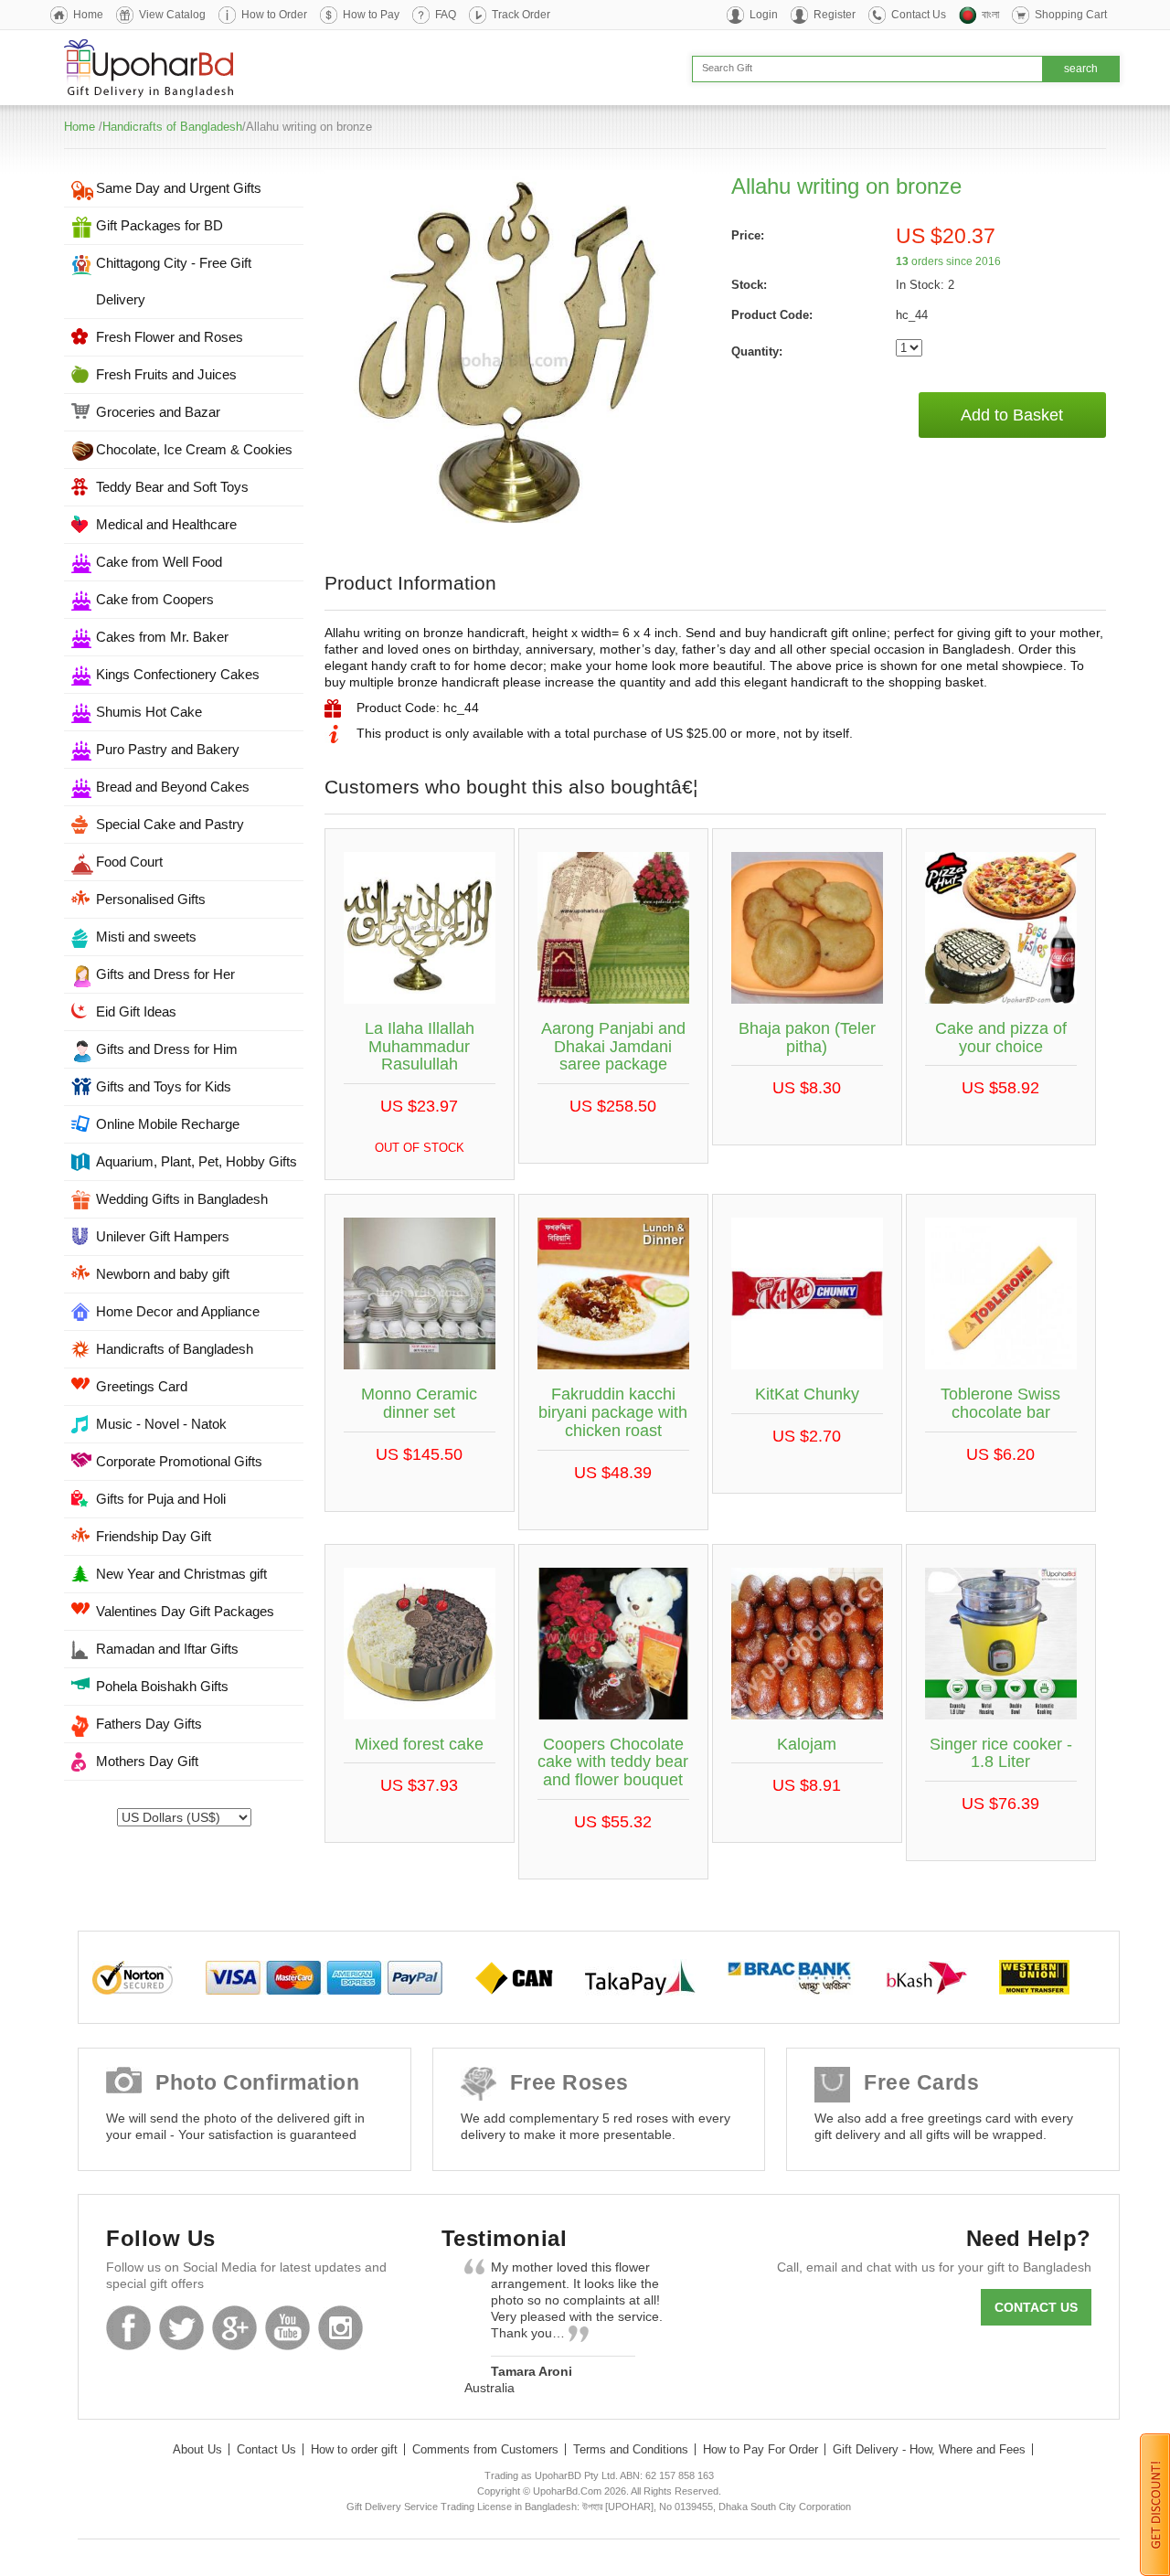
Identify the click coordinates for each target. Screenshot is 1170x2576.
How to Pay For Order (760, 2449)
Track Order (521, 15)
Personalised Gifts (151, 899)
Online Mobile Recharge (168, 1124)
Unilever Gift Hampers (163, 1236)
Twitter (181, 2328)
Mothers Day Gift (147, 1761)
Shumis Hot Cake (149, 712)
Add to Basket (1012, 415)
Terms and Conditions (631, 2449)
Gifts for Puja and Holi (161, 1499)
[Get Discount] (1155, 2504)
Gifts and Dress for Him (167, 1049)
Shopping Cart (1071, 15)
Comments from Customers (485, 2449)
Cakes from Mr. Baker (162, 637)
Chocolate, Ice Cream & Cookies (194, 449)
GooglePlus (234, 2328)
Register (835, 15)
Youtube (287, 2328)
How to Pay (371, 15)
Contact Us (919, 15)
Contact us (1036, 2307)
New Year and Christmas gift (181, 1574)
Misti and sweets (146, 937)
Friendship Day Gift (154, 1536)
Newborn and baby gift (163, 1274)
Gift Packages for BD (160, 225)
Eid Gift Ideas (136, 1011)
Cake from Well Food (159, 562)
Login (764, 15)
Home (88, 15)
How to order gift (354, 2449)
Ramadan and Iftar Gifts (167, 1649)
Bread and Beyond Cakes (173, 787)
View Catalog (172, 15)
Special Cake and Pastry (170, 824)
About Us (197, 2449)
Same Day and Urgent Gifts (179, 188)
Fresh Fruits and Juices (166, 374)
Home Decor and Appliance (178, 1311)
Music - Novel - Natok (161, 1424)
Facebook (128, 2328)
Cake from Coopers (155, 599)
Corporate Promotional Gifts (179, 1461)
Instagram (340, 2328)
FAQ (446, 15)
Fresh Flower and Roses (170, 337)
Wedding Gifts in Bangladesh (182, 1199)
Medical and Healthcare (166, 524)
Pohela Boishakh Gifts (162, 1686)
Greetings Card (142, 1386)
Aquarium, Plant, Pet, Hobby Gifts (197, 1161)
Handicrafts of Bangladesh (172, 127)
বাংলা (990, 15)
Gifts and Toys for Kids (164, 1086)
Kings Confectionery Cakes (178, 674)
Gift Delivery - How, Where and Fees (929, 2449)
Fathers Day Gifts (149, 1724)
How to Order (274, 15)
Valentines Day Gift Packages (185, 1611)
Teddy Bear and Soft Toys (172, 487)
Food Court (129, 862)
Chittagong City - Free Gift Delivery (174, 281)
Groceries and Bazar (158, 412)
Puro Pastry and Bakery (168, 749)
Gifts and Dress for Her (165, 974)
